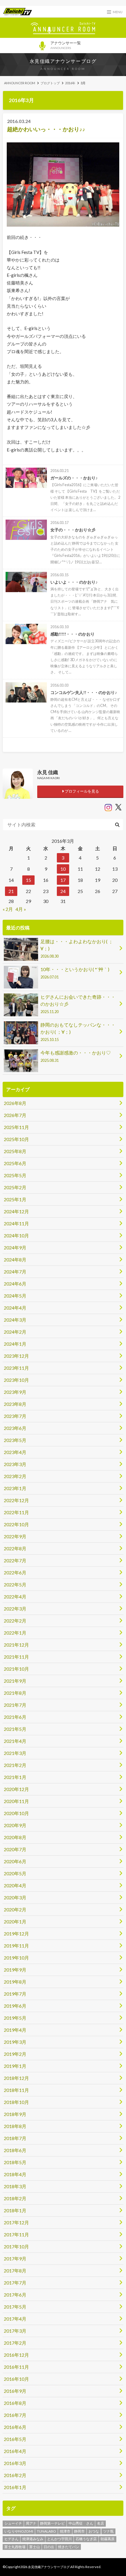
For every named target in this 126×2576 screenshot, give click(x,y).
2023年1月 (15, 1488)
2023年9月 (15, 1392)
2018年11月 (16, 2090)
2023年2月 (15, 1476)
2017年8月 (15, 2271)
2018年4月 (15, 2174)
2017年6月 (15, 2295)
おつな (94, 2531)
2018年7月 (15, 2138)
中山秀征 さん (81, 2523)
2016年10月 (16, 2379)
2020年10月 (16, 1813)
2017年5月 (15, 2307)
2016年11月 (16, 2367)
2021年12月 (16, 1645)
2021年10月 (16, 1669)
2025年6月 (15, 1163)
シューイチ (13, 2523)
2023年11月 (16, 1368)
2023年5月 (15, 1440)
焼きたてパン (69, 2547)
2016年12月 (16, 2355)
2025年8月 (15, 1151)
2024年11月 (16, 1223)
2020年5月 (15, 1873)
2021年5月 (15, 1729)
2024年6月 (15, 1284)
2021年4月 (15, 1741)
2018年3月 (15, 2186)
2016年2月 (15, 2475)
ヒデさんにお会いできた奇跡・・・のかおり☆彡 (78, 1004)
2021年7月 (15, 1705)
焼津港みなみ (33, 2539)
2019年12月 (16, 1934)
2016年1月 (15, 2487)
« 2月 (8, 909)
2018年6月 (15, 2150)
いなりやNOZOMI (19, 2531)
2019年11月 (16, 1946)
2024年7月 (15, 1272)
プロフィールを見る (81, 791)
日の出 (49, 2547)
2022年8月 (15, 1548)
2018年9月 (15, 2114)
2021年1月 (15, 1777)
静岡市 (79, 2531)
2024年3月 (15, 1320)
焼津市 (65, 2531)
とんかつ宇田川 (59, 2539)
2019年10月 (16, 1958)
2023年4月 (15, 1452)
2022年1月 (15, 1633)
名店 (101, 2523)
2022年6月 (15, 1572)
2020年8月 (15, 1837)
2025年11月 (16, 1127)
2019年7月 (15, 1994)
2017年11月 (16, 2234)
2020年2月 (15, 1909)
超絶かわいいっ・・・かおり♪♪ (46, 129)
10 (63, 869)
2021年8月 (15, 1693)
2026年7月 (15, 1115)
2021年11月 (16, 1657)
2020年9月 (15, 1825)
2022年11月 (16, 1512)
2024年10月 (16, 1235)
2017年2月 (15, 2343)
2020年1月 (15, 1922)
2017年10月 (16, 2246)
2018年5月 (15, 2162)
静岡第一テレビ (52, 2523)
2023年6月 (15, 1428)
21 (11, 891)
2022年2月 (15, 1621)
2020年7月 (15, 1849)
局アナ (31, 2523)
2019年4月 (15, 2030)
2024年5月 (15, 1296)
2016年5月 (15, 2439)
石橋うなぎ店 (86, 2539)
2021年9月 (15, 1681)
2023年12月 (16, 1356)
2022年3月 (15, 1609)
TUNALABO (46, 2531)
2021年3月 (15, 1753)
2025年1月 (15, 1199)
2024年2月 (15, 1332)
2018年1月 (15, 2210)
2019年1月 (15, 2066)
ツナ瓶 (108, 2531)
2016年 (70, 83)
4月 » (21, 909)
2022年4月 (15, 1597)
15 (28, 880)
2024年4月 (15, 1308)
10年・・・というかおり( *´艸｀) (75, 973)
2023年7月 (15, 1416)
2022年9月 (15, 1536)
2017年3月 (15, 2331)
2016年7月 (15, 2415)
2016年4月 (15, 2451)
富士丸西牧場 (15, 2547)
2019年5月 (15, 2018)
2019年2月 (15, 2054)
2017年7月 (15, 2283)
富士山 (35, 2547)
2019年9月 (15, 1970)
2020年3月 (15, 1897)
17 (63, 880)
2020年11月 (16, 1801)
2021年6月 (15, 1717)
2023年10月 (16, 1380)
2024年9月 (15, 1247)
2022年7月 (15, 1560)
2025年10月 (16, 1139)
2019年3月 (15, 2042)
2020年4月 (15, 1885)
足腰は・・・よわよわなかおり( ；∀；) (77, 948)
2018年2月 (15, 2198)
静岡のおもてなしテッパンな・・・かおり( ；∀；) (78, 1032)
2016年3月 (15, 2463)
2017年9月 (15, 2259)
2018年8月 (15, 2126)
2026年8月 (15, 1103)
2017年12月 (16, 2222)
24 (63, 891)
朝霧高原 (108, 2539)
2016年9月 (15, 2391)
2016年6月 (15, 2427)
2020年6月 (15, 1861)
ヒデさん (11, 2539)
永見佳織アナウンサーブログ (63, 61)
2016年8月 (15, 2403)
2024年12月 (16, 1211)
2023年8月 (15, 1404)
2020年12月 (16, 1789)
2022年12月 (16, 1500)
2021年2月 (15, 1765)
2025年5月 (15, 1175)
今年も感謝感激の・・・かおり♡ (76, 1056)
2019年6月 (15, 2006)
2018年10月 (16, 2102)
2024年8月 (15, 1260)
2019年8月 (15, 1982)
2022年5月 (15, 1584)
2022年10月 (16, 1524)
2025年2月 (15, 1187)
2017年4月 (15, 2319)
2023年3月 (15, 1464)
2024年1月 (15, 1344)
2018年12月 (16, 2078)
